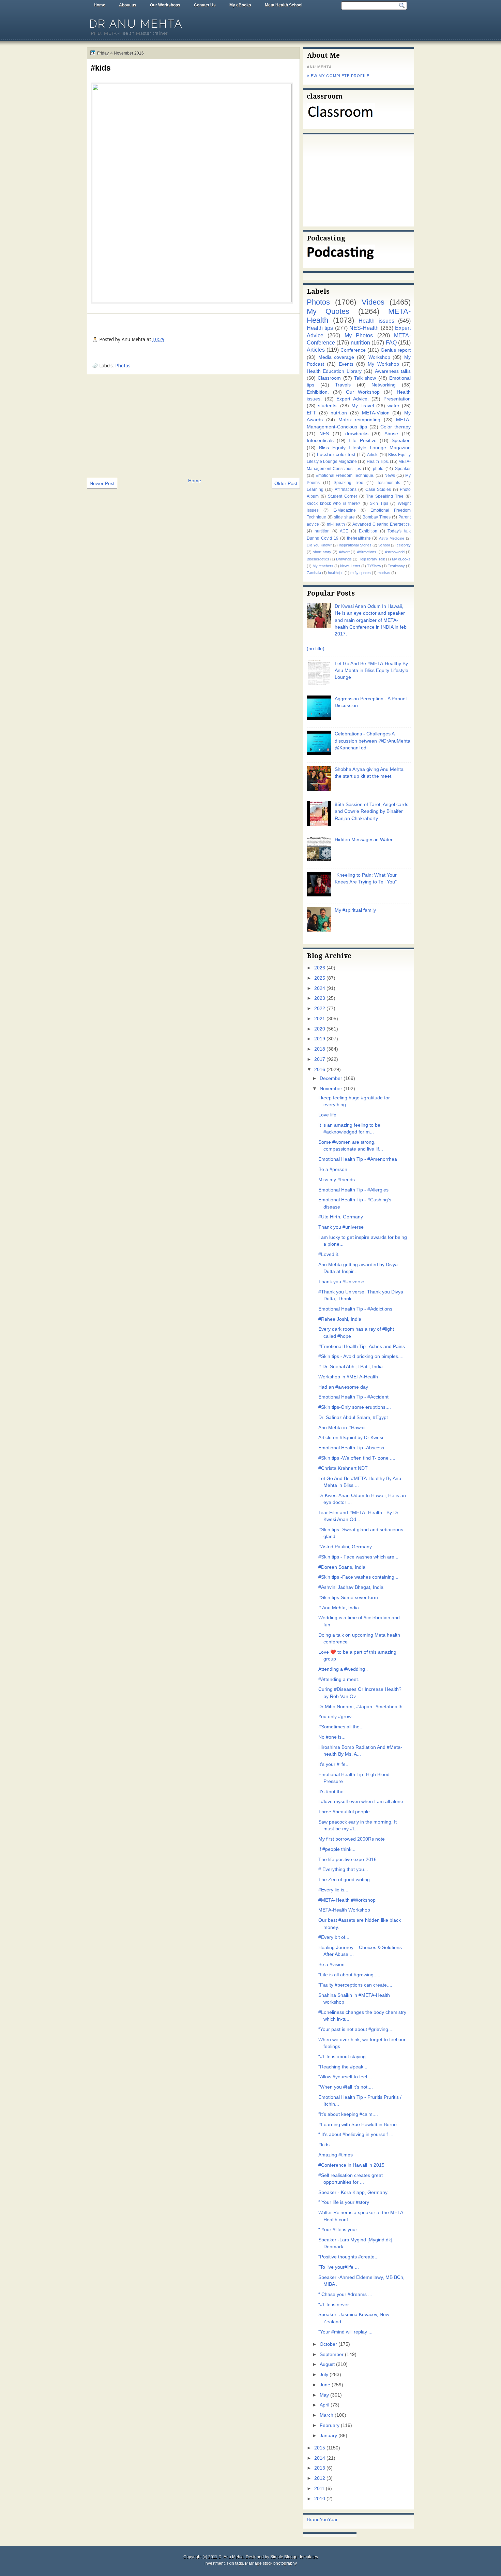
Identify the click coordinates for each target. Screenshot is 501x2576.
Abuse (391, 434)
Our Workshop (363, 392)
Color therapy (396, 427)
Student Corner (343, 496)
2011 (319, 2489)
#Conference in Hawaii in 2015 (351, 2165)
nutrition (360, 342)
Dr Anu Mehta (136, 24)
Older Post (286, 483)
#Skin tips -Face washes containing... (358, 1577)
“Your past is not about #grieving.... (356, 2029)
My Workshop (383, 364)
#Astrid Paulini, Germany (345, 1547)
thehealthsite (359, 538)
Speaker (403, 469)
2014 (320, 2458)
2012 (320, 2478)
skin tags (235, 2563)
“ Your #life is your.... (340, 2230)
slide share (344, 517)
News (390, 475)
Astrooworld (395, 552)
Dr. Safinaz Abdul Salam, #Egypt (353, 1417)
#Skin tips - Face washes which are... (358, 1557)
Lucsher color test (336, 455)
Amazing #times (336, 2155)
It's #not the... (333, 1792)
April (324, 2405)
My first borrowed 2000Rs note (352, 1839)
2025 (320, 978)
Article (373, 455)
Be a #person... (335, 1169)
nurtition (322, 531)
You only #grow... (337, 1717)
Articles (316, 350)
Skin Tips (379, 503)
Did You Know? (319, 545)
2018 (320, 1049)
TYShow (374, 566)
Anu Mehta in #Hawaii (342, 1428)
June (325, 2385)
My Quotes (328, 311)
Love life (327, 1115)
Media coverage (336, 357)
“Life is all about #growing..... (349, 1975)
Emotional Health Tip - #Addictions (355, 1309)
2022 (320, 1008)
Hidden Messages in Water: (364, 840)
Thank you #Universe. (342, 1282)
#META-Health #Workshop (347, 1900)
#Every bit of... (334, 1937)
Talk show (365, 378)
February (330, 2425)
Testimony (396, 566)
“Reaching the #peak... (343, 2067)
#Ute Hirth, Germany (341, 1217)
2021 (320, 1019)
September (332, 2354)
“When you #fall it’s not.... (346, 2087)
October (328, 2344)
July (324, 2375)
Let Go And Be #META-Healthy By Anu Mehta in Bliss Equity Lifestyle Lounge (371, 671)
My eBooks (240, 5)
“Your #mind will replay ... (345, 2332)
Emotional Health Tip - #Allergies (353, 1190)
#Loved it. (329, 1254)
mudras (384, 573)
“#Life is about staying (342, 2057)
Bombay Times (377, 517)
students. (328, 406)
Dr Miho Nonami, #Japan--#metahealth (360, 1707)
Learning (315, 489)
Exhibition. (318, 392)
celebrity (404, 545)
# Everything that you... (343, 1869)
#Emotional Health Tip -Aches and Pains (362, 1346)
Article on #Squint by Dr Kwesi (351, 1438)
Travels (343, 385)
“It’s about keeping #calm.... (348, 2114)
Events (346, 364)
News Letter (350, 566)
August (327, 2364)
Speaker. (401, 441)
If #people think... (337, 1849)
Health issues (376, 321)
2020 (320, 1029)
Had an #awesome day (343, 1387)
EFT (311, 413)
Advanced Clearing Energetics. (382, 524)
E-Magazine (345, 510)
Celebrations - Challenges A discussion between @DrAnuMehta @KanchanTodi (373, 741)
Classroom (329, 378)
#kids (101, 68)
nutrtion (339, 413)
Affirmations (346, 489)
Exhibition (368, 531)
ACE (344, 531)
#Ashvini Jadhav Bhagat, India (351, 1587)
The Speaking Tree (385, 496)
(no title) (316, 649)
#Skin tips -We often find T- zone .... (357, 1458)
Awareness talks (393, 371)
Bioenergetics (318, 559)
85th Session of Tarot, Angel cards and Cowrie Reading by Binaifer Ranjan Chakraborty (371, 811)
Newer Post (102, 483)
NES (324, 434)
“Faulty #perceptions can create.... (355, 1985)
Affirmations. (367, 552)
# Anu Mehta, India (339, 1608)
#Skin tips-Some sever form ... (351, 1598)
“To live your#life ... (339, 2267)
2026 (320, 968)
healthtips (336, 573)
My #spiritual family (355, 910)
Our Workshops (165, 5)
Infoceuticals (320, 441)
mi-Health (336, 524)
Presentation (397, 399)
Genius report (396, 350)
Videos (373, 302)
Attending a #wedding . (343, 1669)
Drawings (344, 559)
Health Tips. (378, 462)
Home (100, 5)
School (384, 545)
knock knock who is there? (333, 503)
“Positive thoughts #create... (348, 2257)
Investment (215, 2563)
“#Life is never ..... (338, 2305)
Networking (384, 385)
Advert (344, 552)
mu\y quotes (361, 573)
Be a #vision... (333, 1965)
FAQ (391, 342)
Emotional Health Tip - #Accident (353, 1397)
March (327, 2415)
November (331, 1089)
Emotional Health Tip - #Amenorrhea (358, 1159)
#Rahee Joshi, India (340, 1319)
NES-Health (364, 328)
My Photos (359, 335)
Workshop (379, 357)
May (324, 2395)
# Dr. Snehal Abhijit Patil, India (351, 1367)
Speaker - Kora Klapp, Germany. (353, 2192)
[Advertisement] (193, 425)
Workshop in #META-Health (348, 1377)
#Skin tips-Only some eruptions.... (355, 1407)
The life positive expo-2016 (347, 1860)
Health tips (320, 328)
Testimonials (389, 483)
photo (378, 469)
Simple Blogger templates (294, 2557)
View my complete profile (338, 76)
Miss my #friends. (337, 1180)
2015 (320, 2448)
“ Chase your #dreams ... (345, 2294)
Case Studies (378, 489)
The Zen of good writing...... (348, 1880)
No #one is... (332, 1737)
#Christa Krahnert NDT (343, 1468)
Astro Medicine (392, 538)
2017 (320, 1059)
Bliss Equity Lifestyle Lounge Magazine (365, 448)
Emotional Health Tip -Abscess (351, 1448)
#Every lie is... (333, 1890)
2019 (320, 1039)
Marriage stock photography (271, 2563)
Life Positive (362, 441)
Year (333, 2520)
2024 (320, 988)
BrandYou (317, 2520)
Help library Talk (372, 559)
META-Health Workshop (344, 1910)
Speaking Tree (348, 483)
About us (128, 5)
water (393, 406)
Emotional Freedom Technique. (345, 475)
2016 (320, 1070)
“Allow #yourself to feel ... (345, 2077)
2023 (320, 998)
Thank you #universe (341, 1227)
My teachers (323, 566)
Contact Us (205, 5)
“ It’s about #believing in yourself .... (356, 2134)
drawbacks (357, 434)
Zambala (314, 573)
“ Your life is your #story (344, 2202)
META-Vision (376, 413)
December (331, 1078)
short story (322, 552)
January (328, 2436)
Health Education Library (334, 371)
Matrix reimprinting (360, 420)
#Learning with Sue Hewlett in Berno (358, 2125)
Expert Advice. (353, 399)
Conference (353, 350)
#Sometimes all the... (341, 1727)
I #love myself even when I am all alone (361, 1802)
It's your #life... (334, 1764)
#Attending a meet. (339, 1679)
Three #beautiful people (344, 1812)
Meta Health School (284, 5)
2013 (320, 2468)
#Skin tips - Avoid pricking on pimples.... (361, 1356)
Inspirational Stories (355, 545)
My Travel (362, 406)
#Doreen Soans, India (342, 1567)
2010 (320, 2499)
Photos (123, 366)
